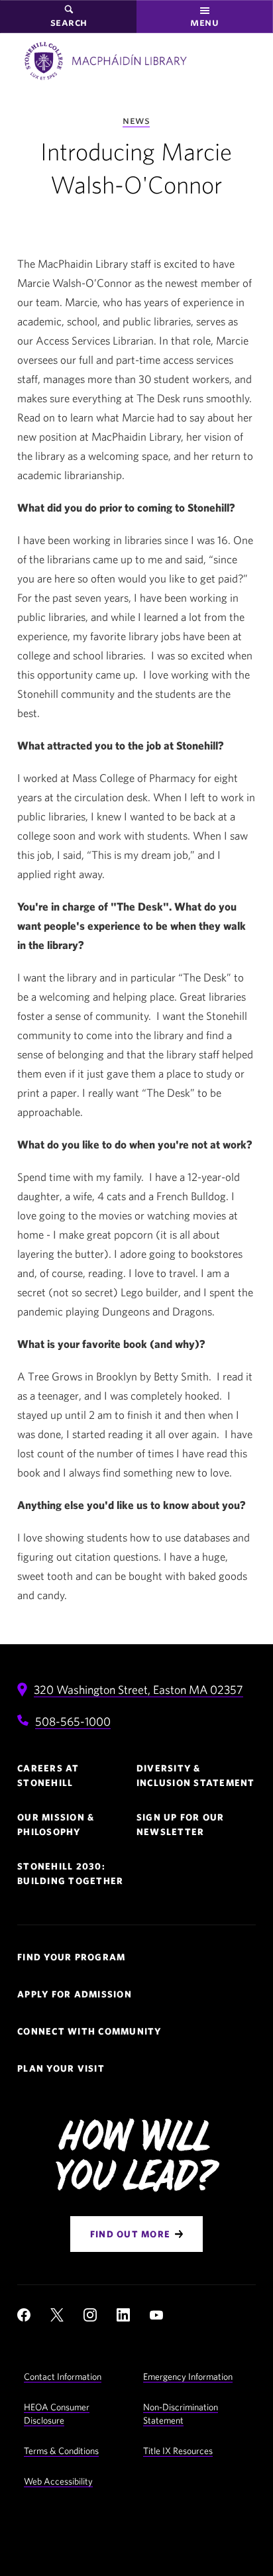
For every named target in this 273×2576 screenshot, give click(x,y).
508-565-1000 (73, 1721)
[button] (205, 17)
